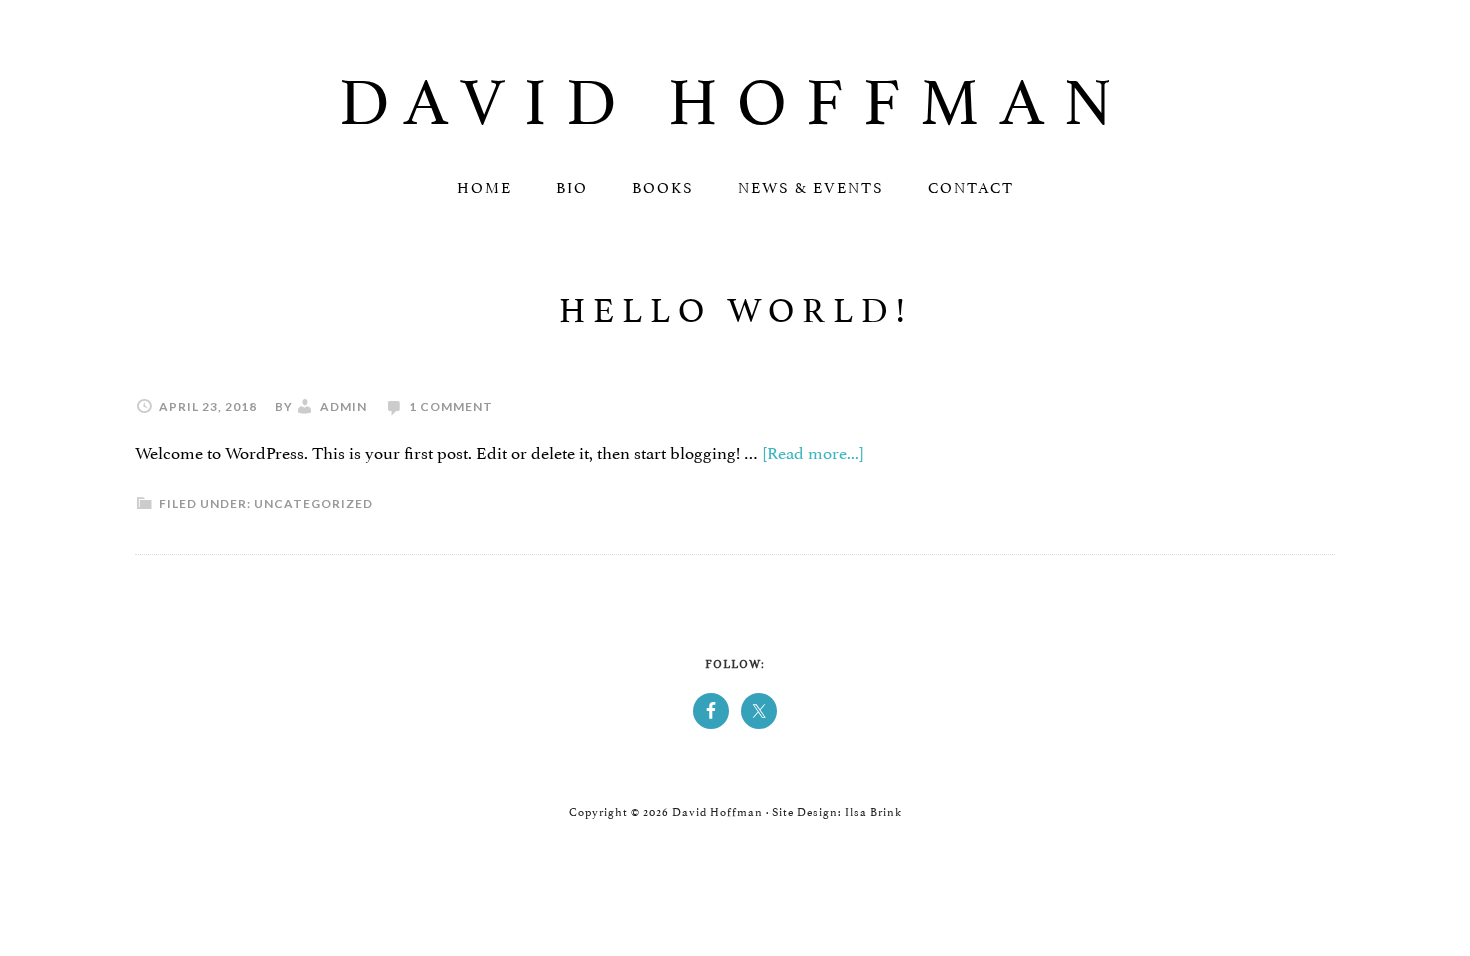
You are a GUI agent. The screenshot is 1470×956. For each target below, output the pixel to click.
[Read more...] (813, 451)
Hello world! (735, 305)
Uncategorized (313, 503)
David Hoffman (735, 93)
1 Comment (451, 406)
